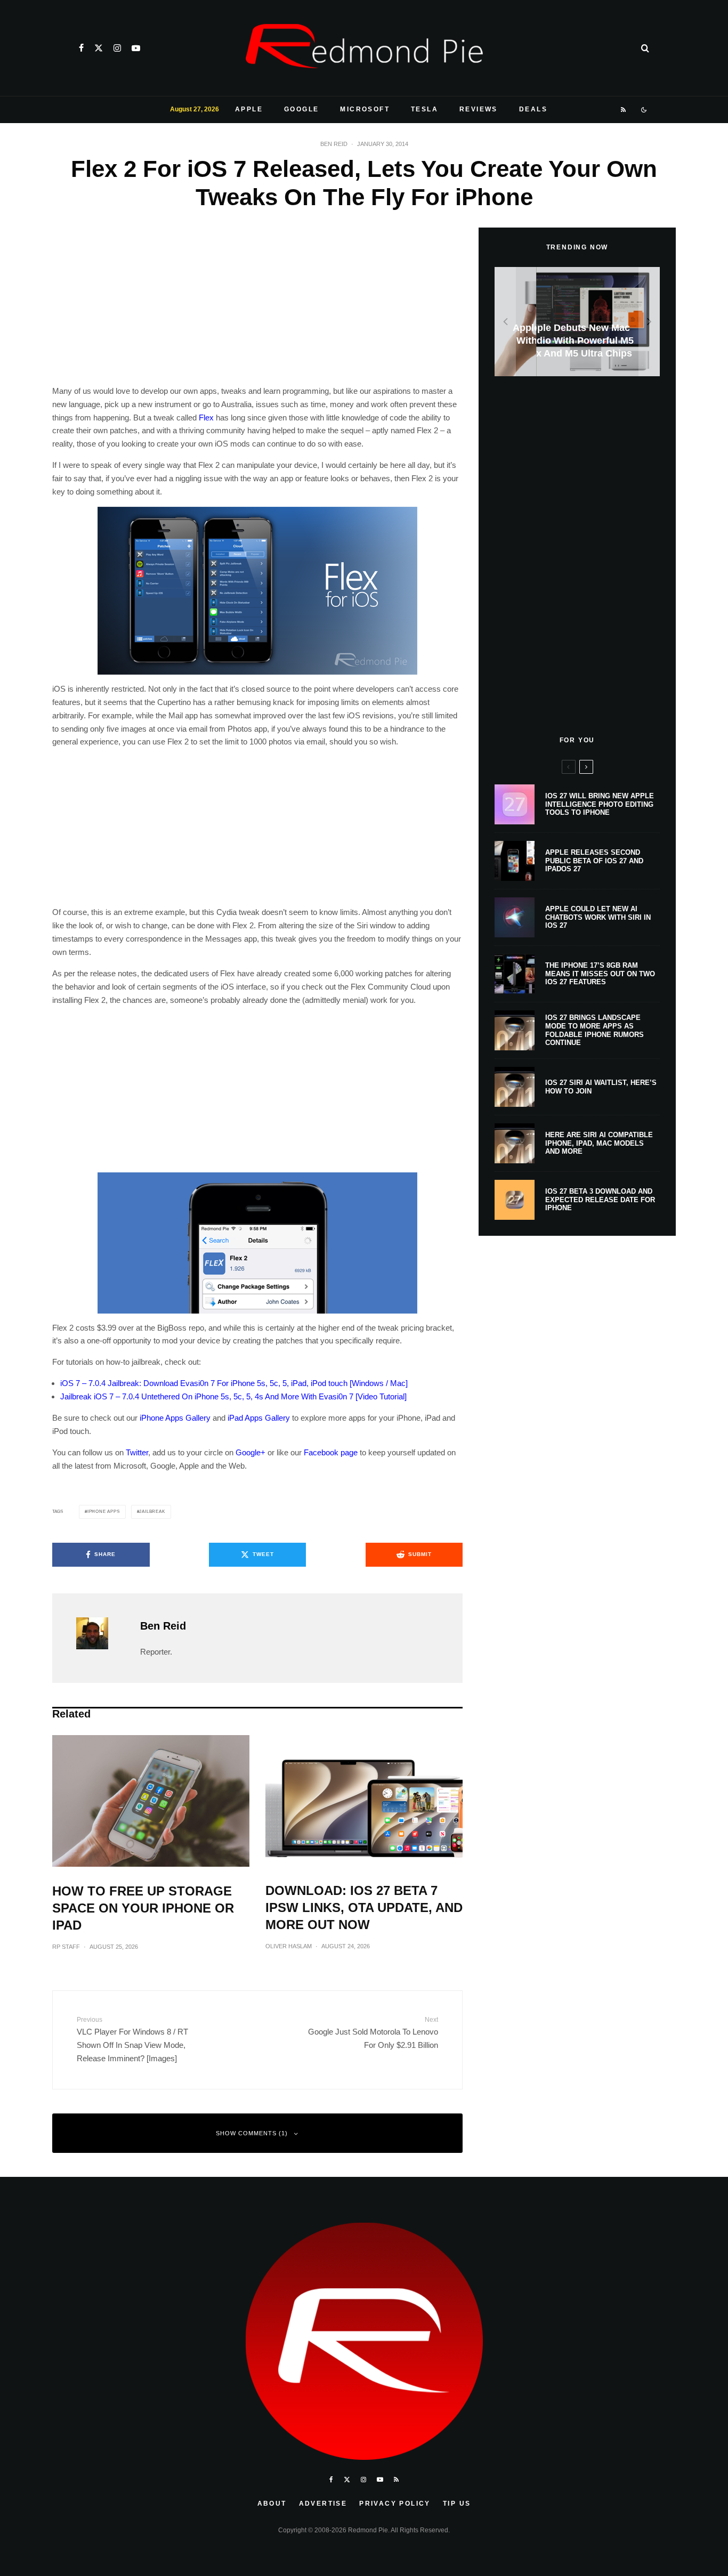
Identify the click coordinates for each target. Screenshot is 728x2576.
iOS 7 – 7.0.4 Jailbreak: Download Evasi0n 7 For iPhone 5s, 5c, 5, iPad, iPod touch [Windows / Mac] (234, 1383)
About (272, 2504)
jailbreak (152, 1512)
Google (301, 109)
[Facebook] (81, 48)
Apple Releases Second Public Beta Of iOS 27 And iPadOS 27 (594, 861)
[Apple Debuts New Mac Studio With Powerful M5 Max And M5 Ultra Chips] (577, 322)
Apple (249, 109)
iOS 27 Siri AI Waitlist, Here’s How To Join (601, 1087)
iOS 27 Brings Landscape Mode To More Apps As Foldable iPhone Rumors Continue (594, 1030)
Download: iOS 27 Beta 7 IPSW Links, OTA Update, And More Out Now (364, 1907)
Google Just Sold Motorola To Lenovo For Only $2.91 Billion (373, 2033)
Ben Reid (334, 144)
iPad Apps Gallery (259, 1418)
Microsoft (365, 109)
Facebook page (331, 1452)
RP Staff (66, 1947)
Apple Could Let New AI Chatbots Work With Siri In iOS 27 (598, 917)
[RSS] (624, 110)
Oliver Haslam (289, 1946)
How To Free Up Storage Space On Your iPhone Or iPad (143, 1908)
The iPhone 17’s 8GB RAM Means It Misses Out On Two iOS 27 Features (600, 974)
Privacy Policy (395, 2504)
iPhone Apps (104, 1512)
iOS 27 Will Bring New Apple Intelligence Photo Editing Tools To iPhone (600, 804)
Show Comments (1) (252, 2133)
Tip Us (457, 2504)
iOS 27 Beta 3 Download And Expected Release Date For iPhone (600, 1200)
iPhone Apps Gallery (175, 1418)
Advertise (323, 2504)
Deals (533, 109)
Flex (206, 418)
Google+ (250, 1452)
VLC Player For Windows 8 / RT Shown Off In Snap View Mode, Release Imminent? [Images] (132, 2039)
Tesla (424, 109)
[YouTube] (136, 48)
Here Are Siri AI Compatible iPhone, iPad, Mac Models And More (599, 1143)
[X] (99, 48)
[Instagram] (117, 48)
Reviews (479, 109)
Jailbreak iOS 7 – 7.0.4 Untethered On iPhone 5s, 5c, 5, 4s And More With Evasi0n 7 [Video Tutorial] (233, 1396)
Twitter (137, 1452)
